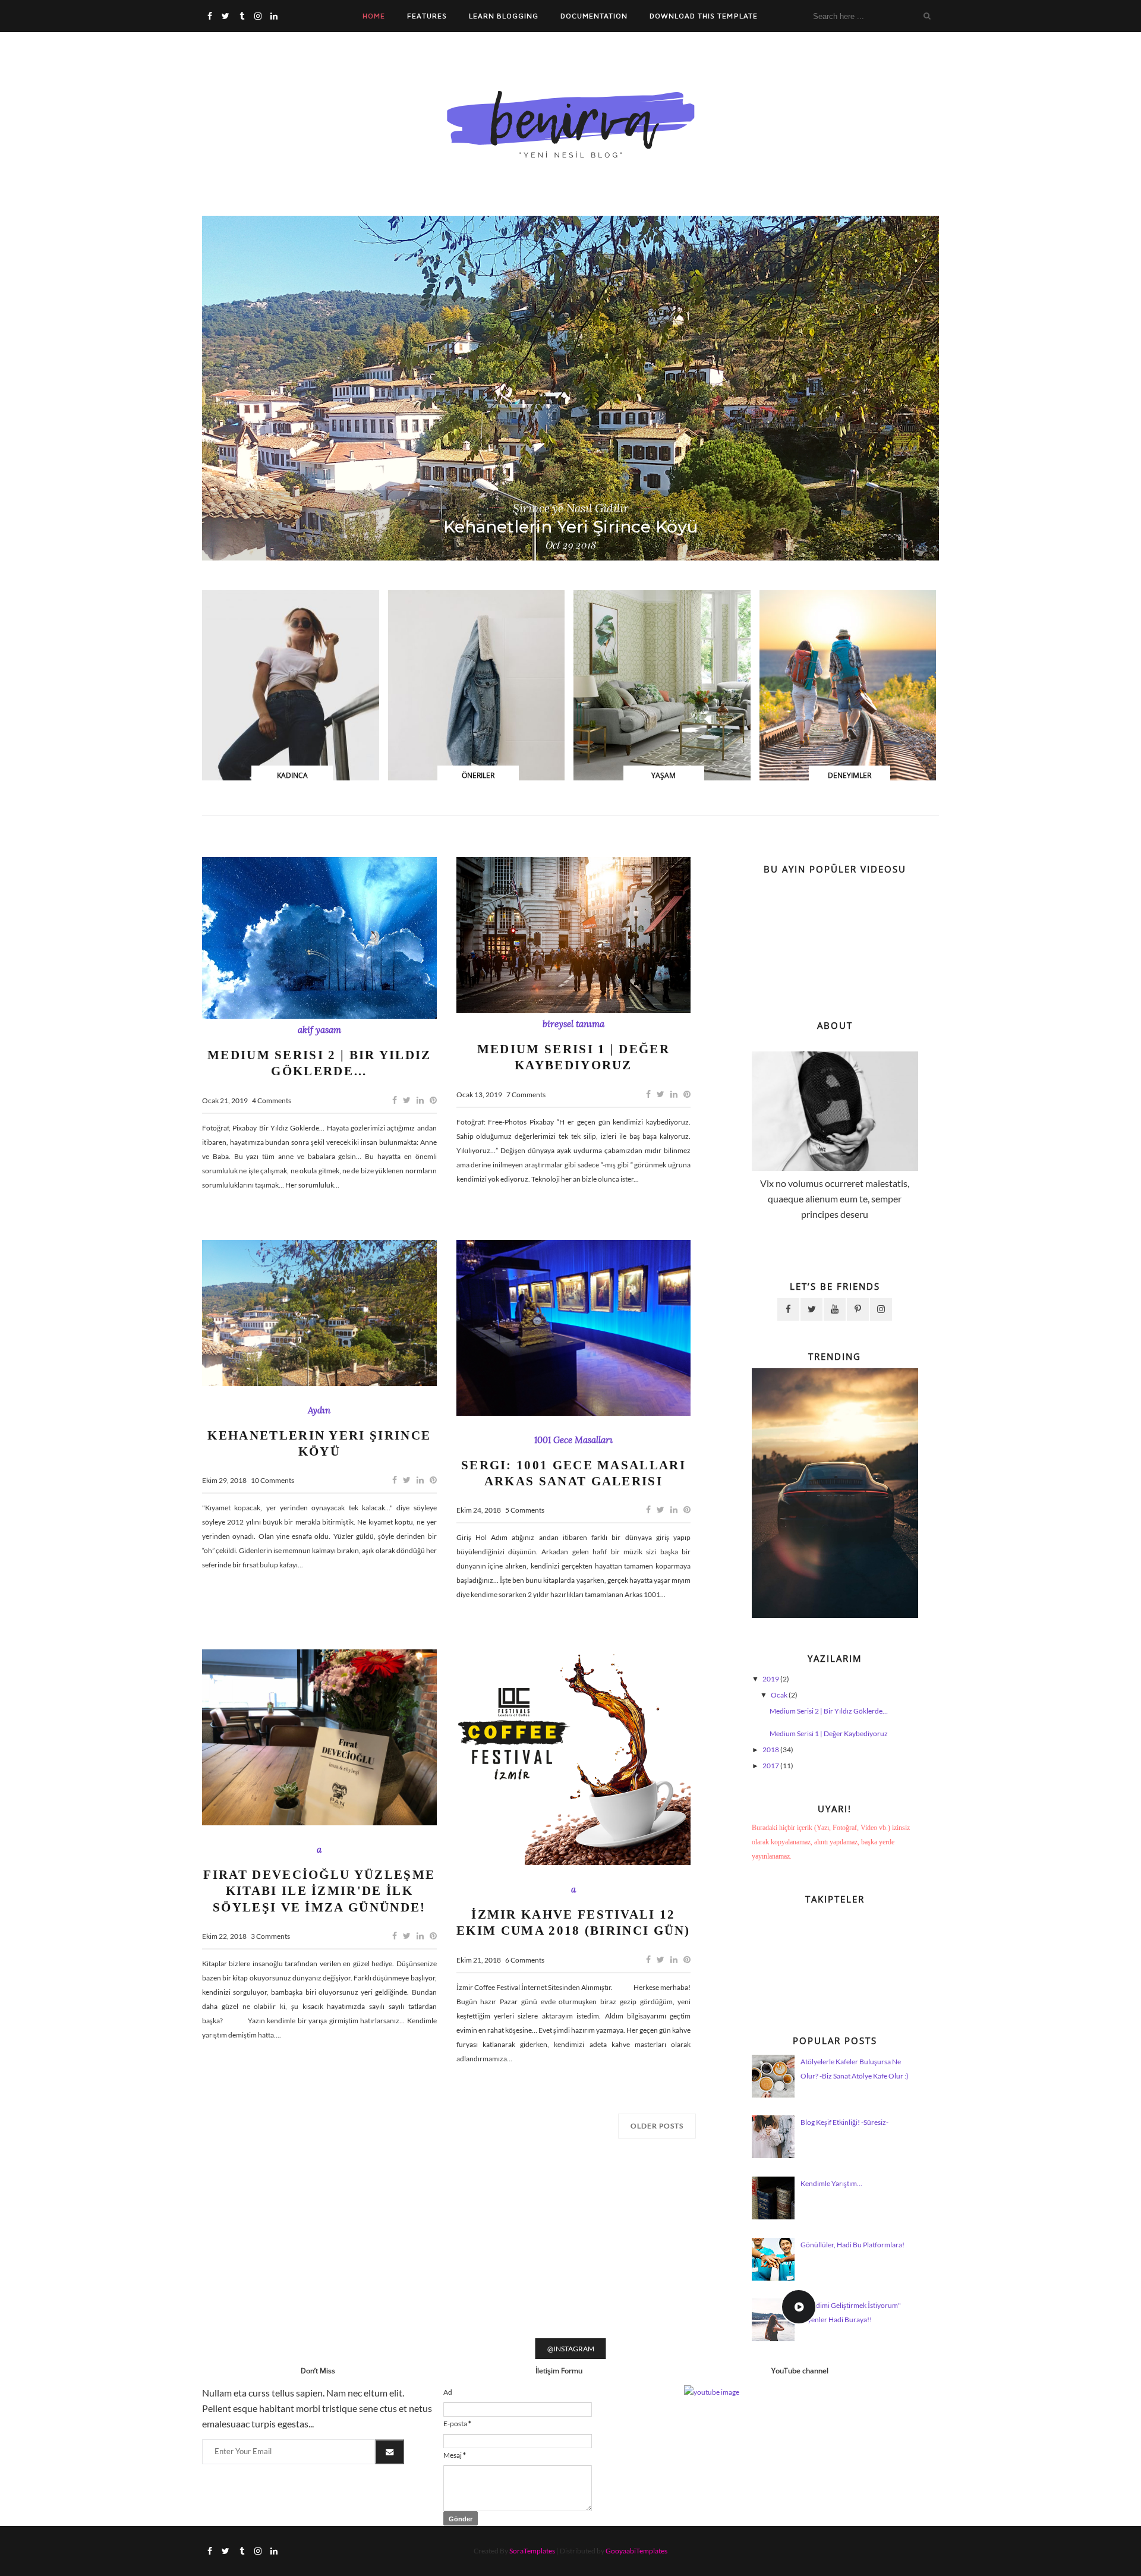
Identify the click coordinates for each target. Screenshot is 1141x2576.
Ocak (780, 1695)
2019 (771, 1679)
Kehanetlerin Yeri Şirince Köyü (571, 527)
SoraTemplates (532, 2551)
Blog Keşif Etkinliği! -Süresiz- (844, 2122)
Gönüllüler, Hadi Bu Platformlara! (852, 2245)
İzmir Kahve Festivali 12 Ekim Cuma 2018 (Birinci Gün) (573, 1922)
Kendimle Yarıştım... (831, 2183)
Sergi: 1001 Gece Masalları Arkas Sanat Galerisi (573, 1473)
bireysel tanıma (573, 1024)
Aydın (319, 1410)
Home (374, 16)
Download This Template (703, 16)
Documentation (594, 16)
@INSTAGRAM (571, 2349)
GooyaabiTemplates (636, 2551)
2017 (771, 1766)
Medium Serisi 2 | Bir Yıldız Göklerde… (319, 1063)
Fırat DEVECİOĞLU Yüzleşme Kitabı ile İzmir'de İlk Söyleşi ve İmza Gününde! (319, 1891)
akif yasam (319, 1030)
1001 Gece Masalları (573, 1440)
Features (427, 16)
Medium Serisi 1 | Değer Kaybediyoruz (573, 1057)
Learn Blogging (504, 16)
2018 (771, 1750)
